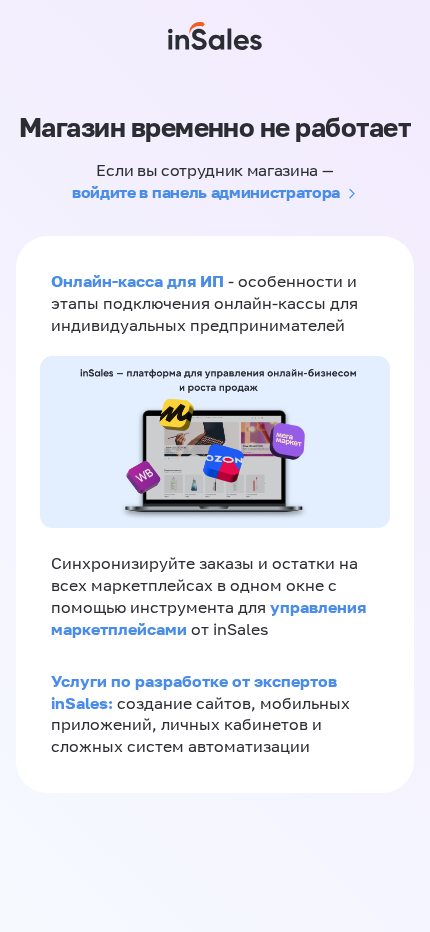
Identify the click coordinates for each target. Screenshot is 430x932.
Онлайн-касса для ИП (137, 281)
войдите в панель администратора (206, 192)
